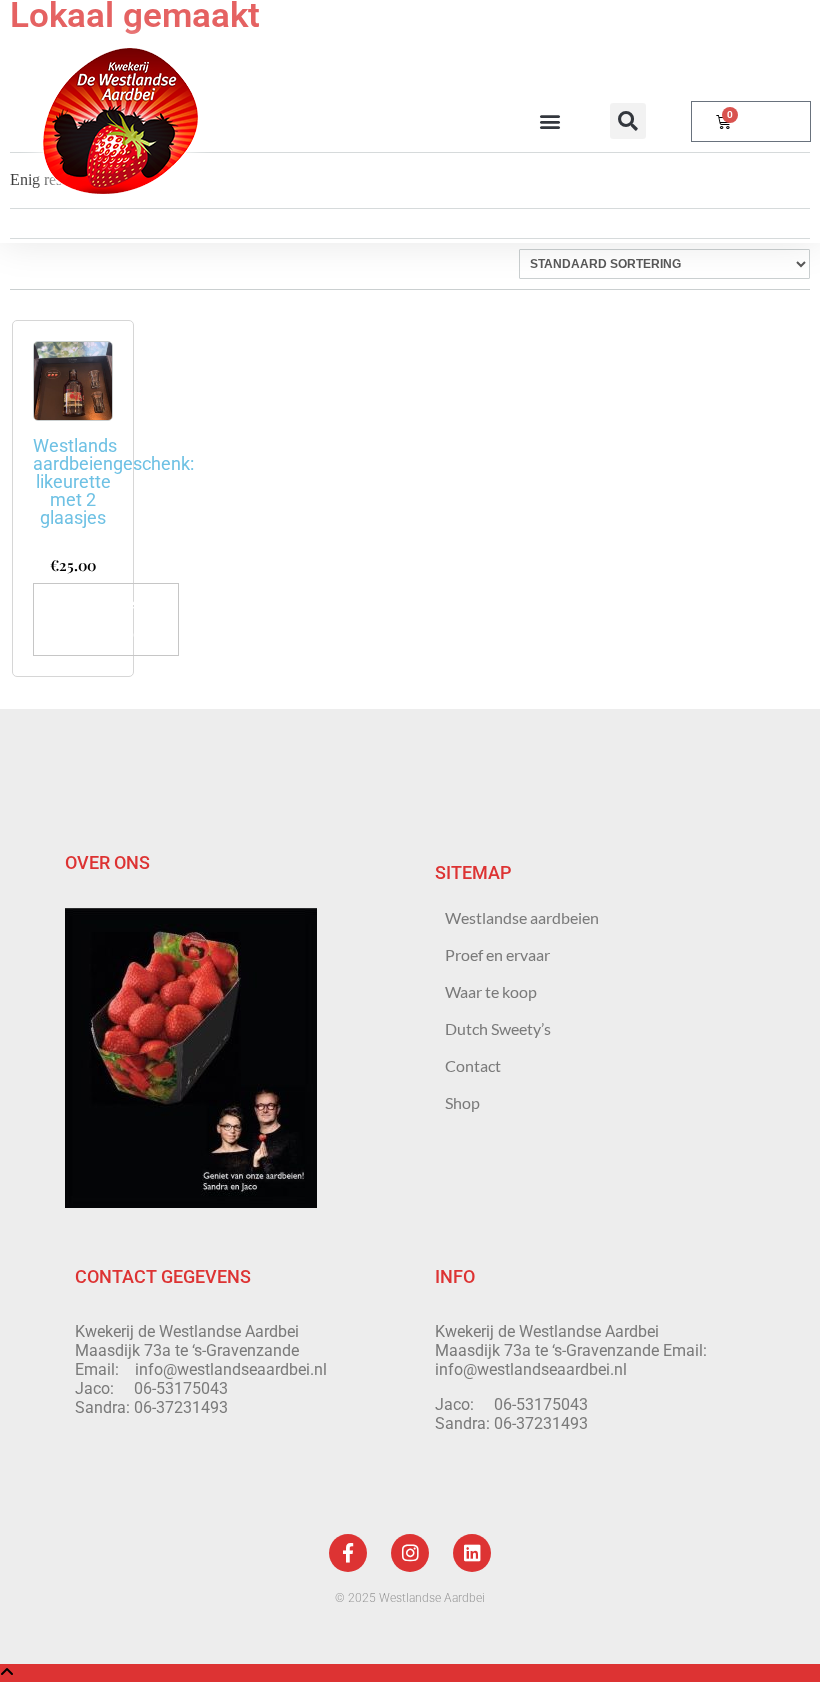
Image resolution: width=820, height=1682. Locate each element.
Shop (462, 1102)
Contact (473, 1065)
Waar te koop (491, 991)
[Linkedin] (472, 1553)
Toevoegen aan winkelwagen (106, 619)
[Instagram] (410, 1553)
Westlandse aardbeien (522, 917)
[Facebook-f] (348, 1553)
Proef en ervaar (497, 954)
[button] (549, 121)
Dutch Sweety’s (498, 1028)
